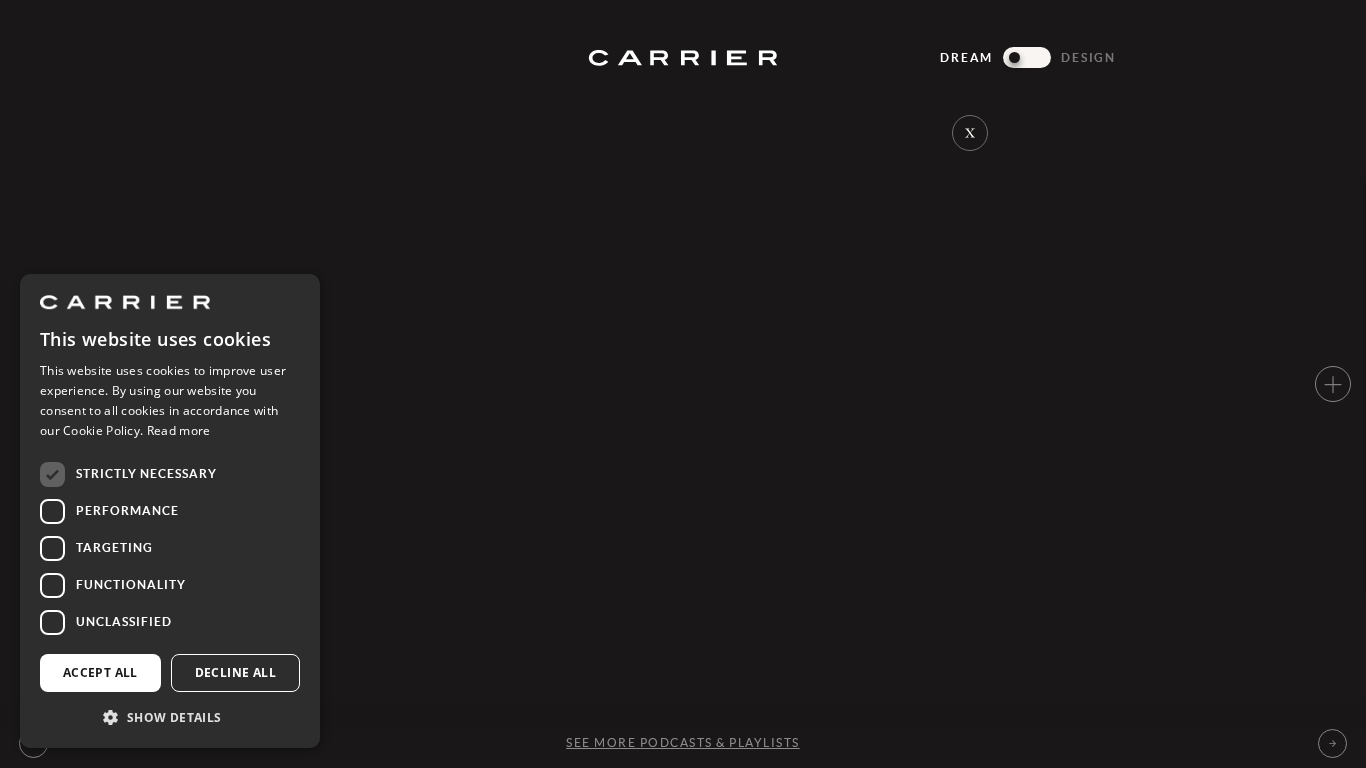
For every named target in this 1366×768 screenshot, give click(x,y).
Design (1088, 57)
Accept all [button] (100, 672)
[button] (170, 716)
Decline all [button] (235, 672)
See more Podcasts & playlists (683, 742)
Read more (179, 430)
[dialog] (170, 511)
